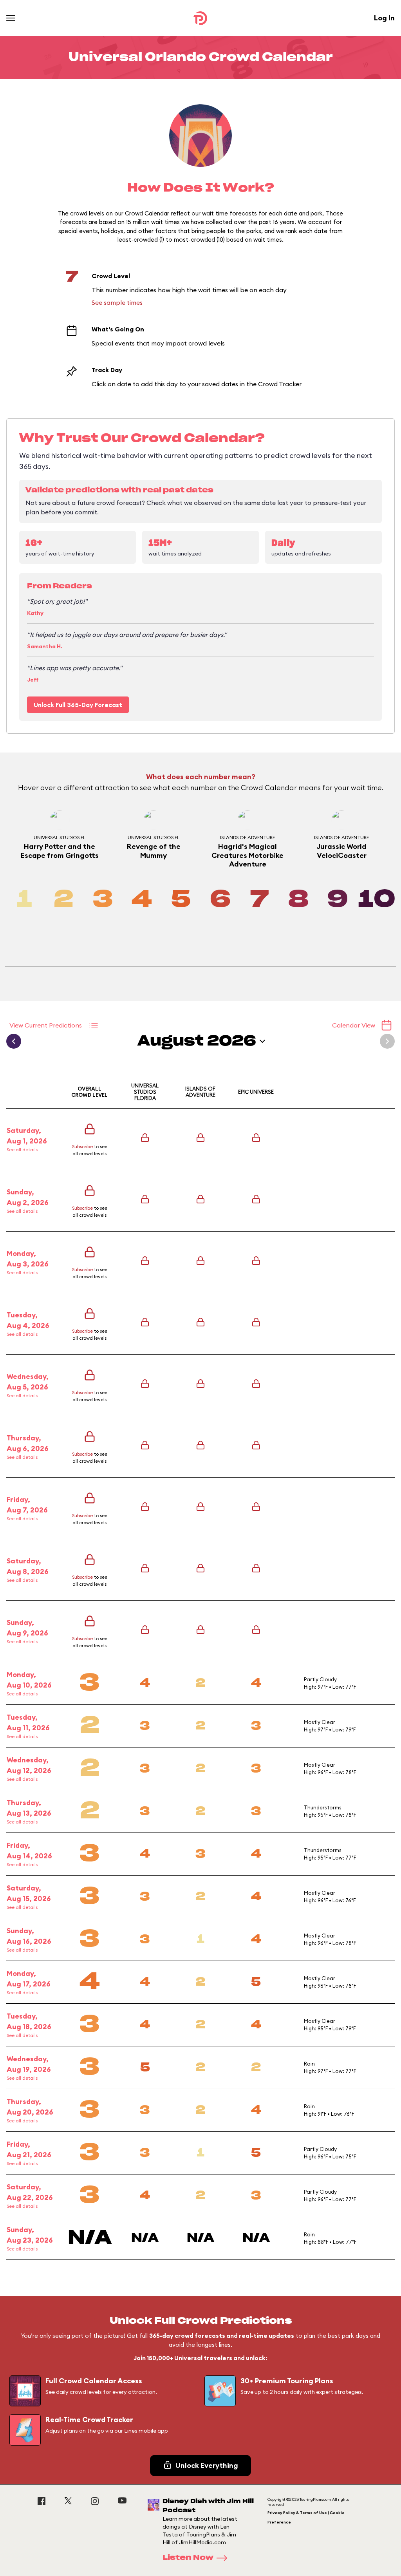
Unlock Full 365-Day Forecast (78, 705)
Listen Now (188, 2558)
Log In (384, 18)
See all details (22, 1150)
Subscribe (82, 1146)
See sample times (117, 302)
